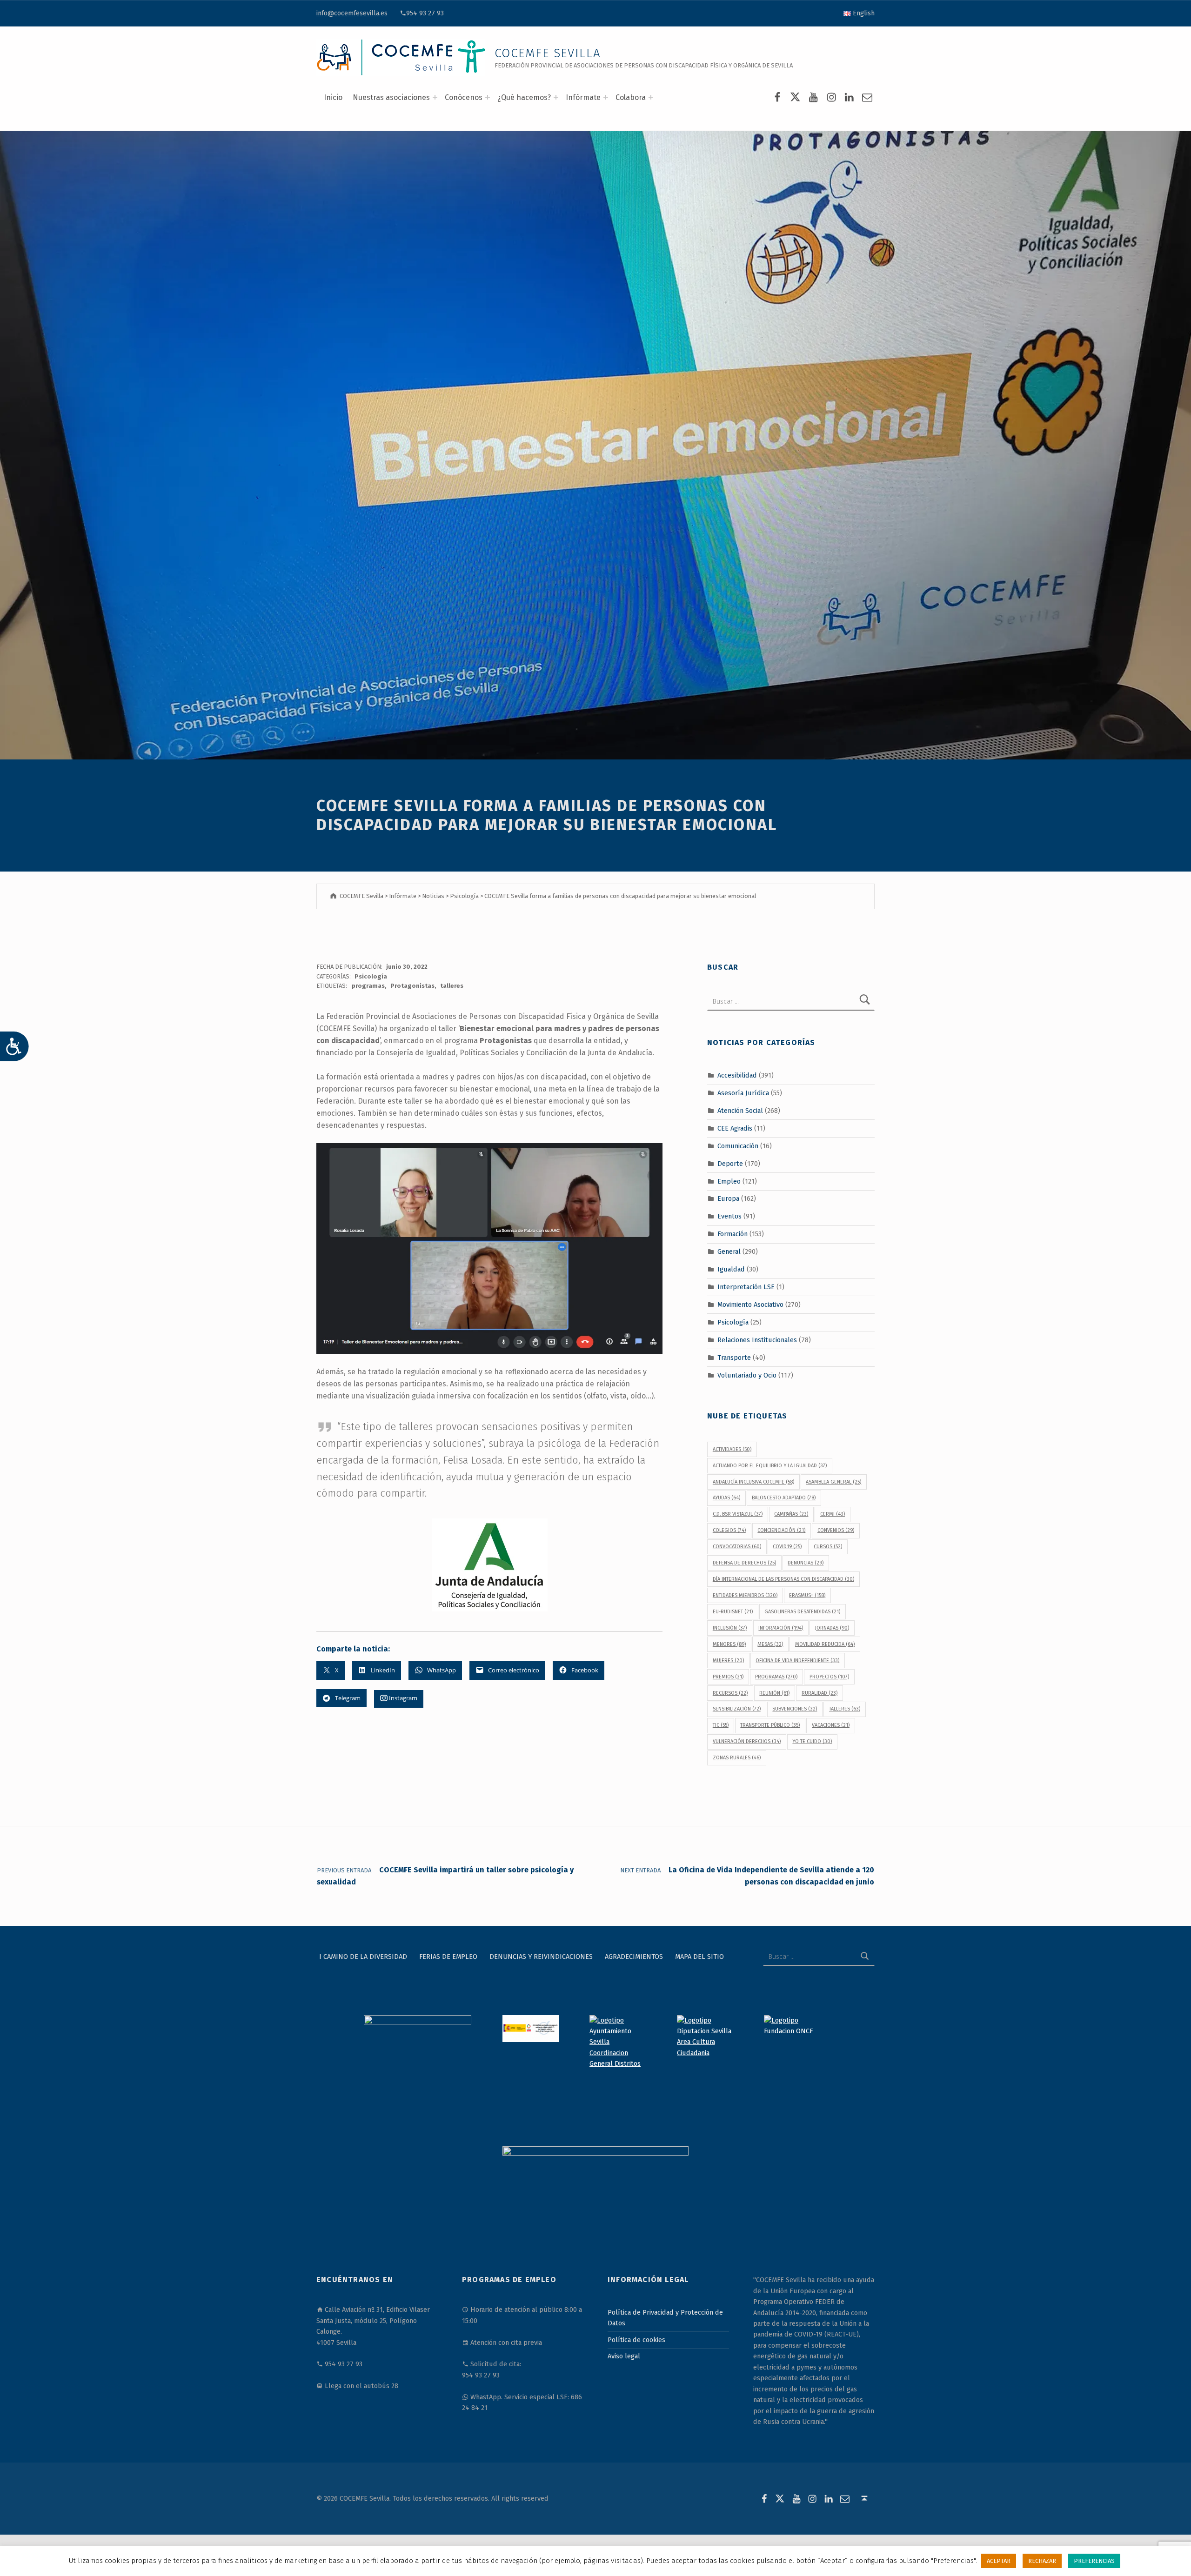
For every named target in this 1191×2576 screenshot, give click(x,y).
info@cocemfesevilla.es (352, 13)
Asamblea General (833, 1482)
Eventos (729, 1216)
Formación (733, 1234)
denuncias (806, 1563)
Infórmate (583, 97)
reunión (774, 1693)
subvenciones (795, 1709)
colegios (729, 1530)
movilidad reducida (825, 1644)
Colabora (631, 97)
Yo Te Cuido (812, 1741)
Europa (728, 1198)
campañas (791, 1514)
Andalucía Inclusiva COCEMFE (753, 1482)
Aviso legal (624, 2356)
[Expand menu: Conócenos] (488, 97)
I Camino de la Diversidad (363, 1957)
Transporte (734, 1357)
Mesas (770, 1644)
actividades (732, 1449)
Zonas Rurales (737, 1758)
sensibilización (737, 1709)
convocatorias (737, 1547)
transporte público (770, 1725)
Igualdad (731, 1269)
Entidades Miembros (745, 1595)
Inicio (333, 97)
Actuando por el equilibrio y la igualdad (770, 1466)
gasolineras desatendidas (802, 1612)
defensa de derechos (744, 1563)
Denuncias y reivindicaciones (541, 1957)
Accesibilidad (737, 1075)
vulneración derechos (747, 1741)
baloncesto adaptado (784, 1498)
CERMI (833, 1514)
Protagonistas (412, 986)
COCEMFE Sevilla (548, 53)
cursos (828, 1547)
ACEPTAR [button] (999, 2561)
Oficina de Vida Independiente (797, 1661)
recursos (730, 1693)
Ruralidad (820, 1693)
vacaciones (831, 1725)
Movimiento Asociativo (750, 1305)
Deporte (730, 1163)
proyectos (829, 1677)
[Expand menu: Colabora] (651, 97)
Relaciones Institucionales (757, 1339)
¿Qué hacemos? (524, 97)
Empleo (729, 1181)
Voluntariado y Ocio (747, 1375)
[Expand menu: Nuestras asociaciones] (435, 97)
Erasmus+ (807, 1595)
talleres (452, 986)
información (781, 1628)
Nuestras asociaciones (391, 97)
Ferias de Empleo (448, 1957)
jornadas (832, 1628)
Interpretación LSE (746, 1287)
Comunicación (738, 1146)
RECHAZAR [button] (1042, 2561)
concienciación (781, 1530)
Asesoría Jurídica (743, 1093)
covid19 (787, 1547)
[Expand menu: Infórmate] (606, 97)
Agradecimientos (634, 1957)
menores (729, 1644)
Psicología (371, 976)
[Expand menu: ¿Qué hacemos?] (556, 97)
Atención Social (740, 1111)
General (729, 1251)
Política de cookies (636, 2340)
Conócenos (464, 97)
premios (728, 1677)
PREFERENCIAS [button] (1094, 2561)
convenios (836, 1530)
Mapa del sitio (699, 1957)
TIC (721, 1725)
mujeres (728, 1661)
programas (368, 986)
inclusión (730, 1628)
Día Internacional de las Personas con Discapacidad (783, 1579)
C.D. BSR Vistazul (738, 1514)
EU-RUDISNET (733, 1612)
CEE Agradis (735, 1128)
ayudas (726, 1498)
